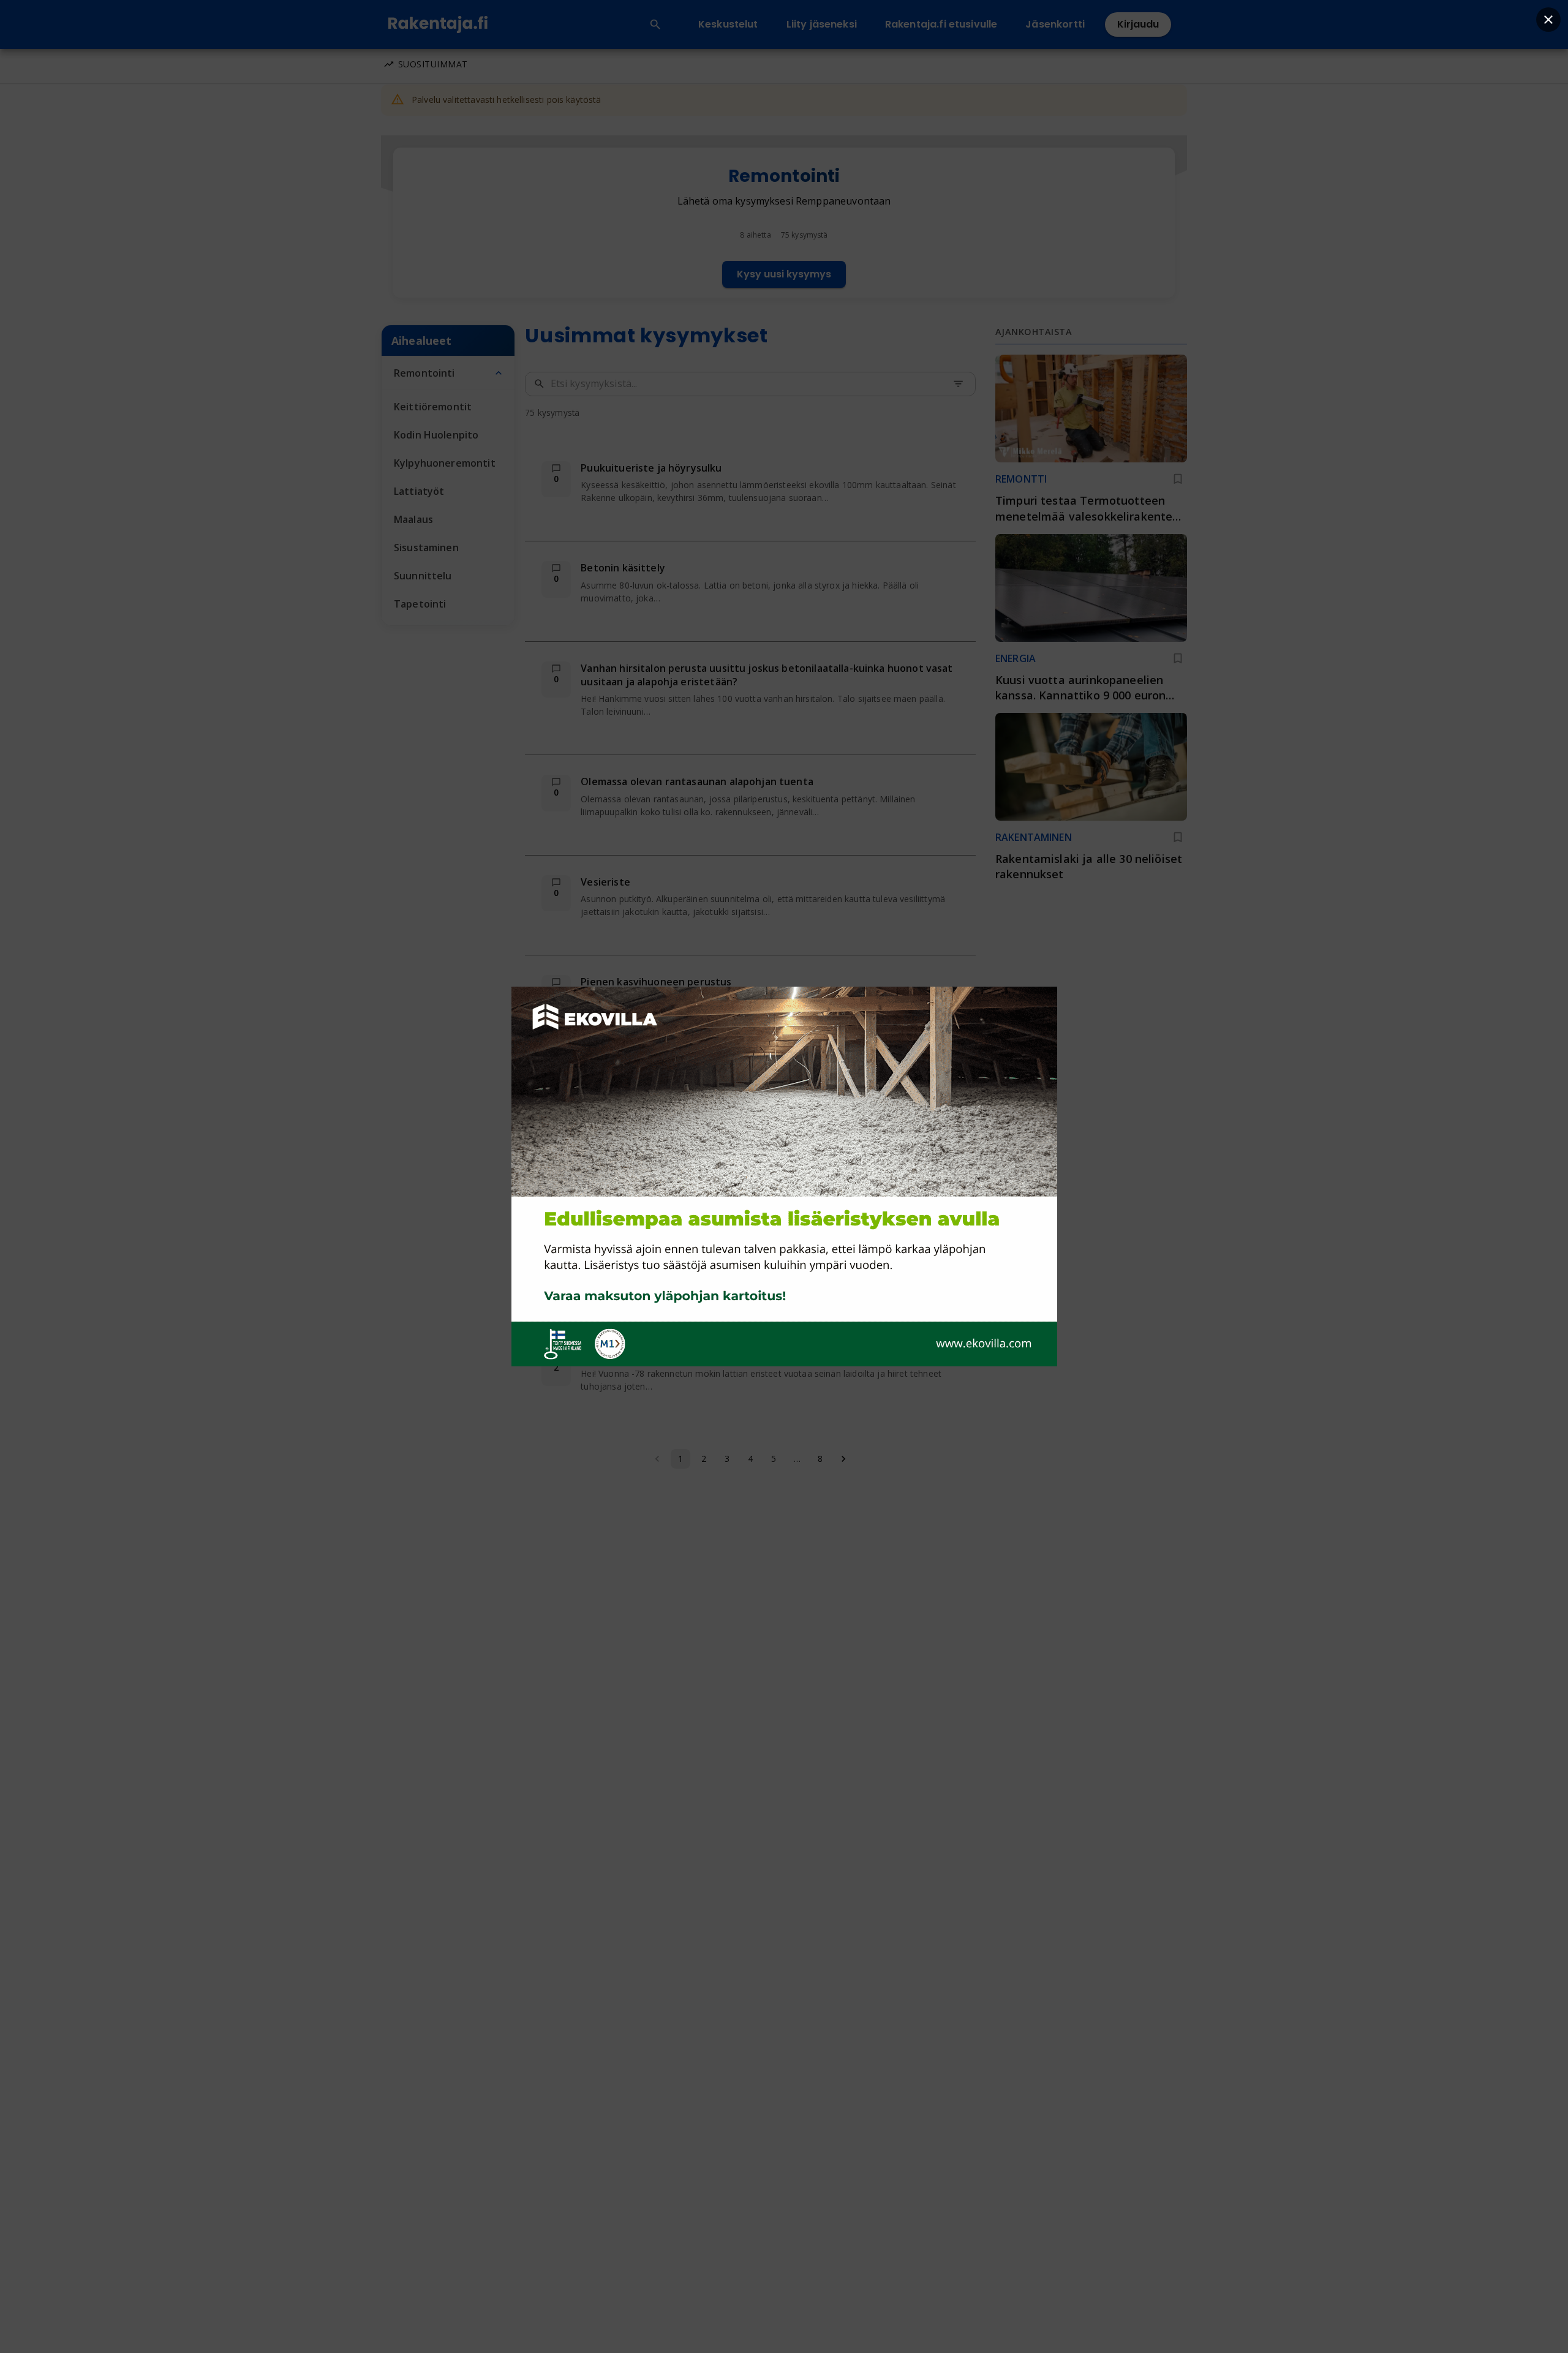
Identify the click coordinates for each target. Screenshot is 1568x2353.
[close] (1548, 20)
